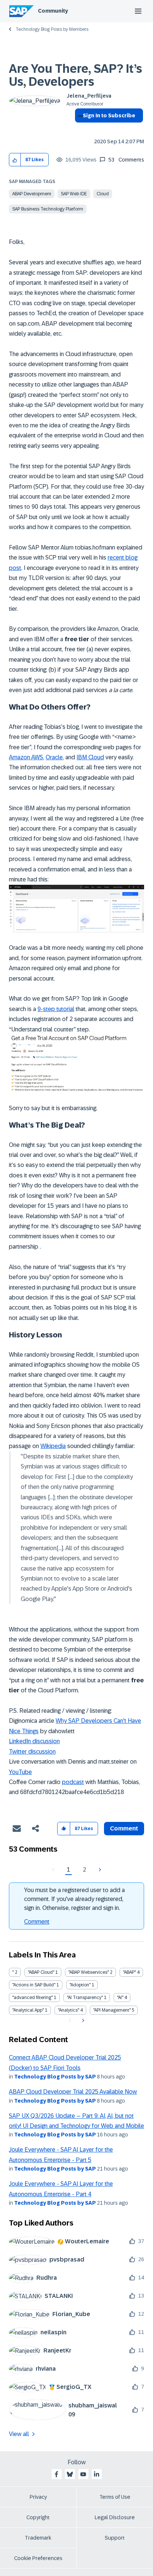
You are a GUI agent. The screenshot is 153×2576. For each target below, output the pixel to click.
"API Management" (112, 2010)
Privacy (38, 2497)
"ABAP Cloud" (41, 1972)
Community (53, 11)
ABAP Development (32, 194)
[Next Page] (99, 1870)
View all (19, 2434)
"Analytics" (69, 2010)
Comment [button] (124, 1828)
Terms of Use (115, 2497)
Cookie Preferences (38, 2558)
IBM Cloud (90, 757)
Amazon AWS (26, 757)
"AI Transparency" (85, 1998)
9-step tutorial (56, 1009)
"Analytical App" (28, 2010)
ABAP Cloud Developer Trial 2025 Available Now (73, 2092)
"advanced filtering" (32, 1998)
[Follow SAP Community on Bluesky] (70, 2474)
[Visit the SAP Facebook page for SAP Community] (56, 2474)
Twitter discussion (32, 1752)
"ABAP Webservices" (89, 1972)
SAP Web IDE (74, 194)
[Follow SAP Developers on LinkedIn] (97, 2474)
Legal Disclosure (115, 2517)
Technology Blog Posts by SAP (55, 2077)
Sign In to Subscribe (109, 115)
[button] (15, 160)
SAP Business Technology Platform (48, 209)
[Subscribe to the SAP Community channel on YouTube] (83, 2474)
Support (115, 2538)
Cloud (103, 194)
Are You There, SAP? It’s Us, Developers (76, 75)
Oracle (54, 757)
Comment (37, 1922)
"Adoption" (80, 1985)
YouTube (20, 1772)
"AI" (120, 1998)
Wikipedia (53, 1446)
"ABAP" (129, 1972)
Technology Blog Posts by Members (52, 29)
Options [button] (79, 129)
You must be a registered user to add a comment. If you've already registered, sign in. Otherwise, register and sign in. (74, 1899)
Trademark (38, 2538)
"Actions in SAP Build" (34, 1985)
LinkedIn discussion (34, 1741)
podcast (73, 1782)
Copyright (38, 2517)
